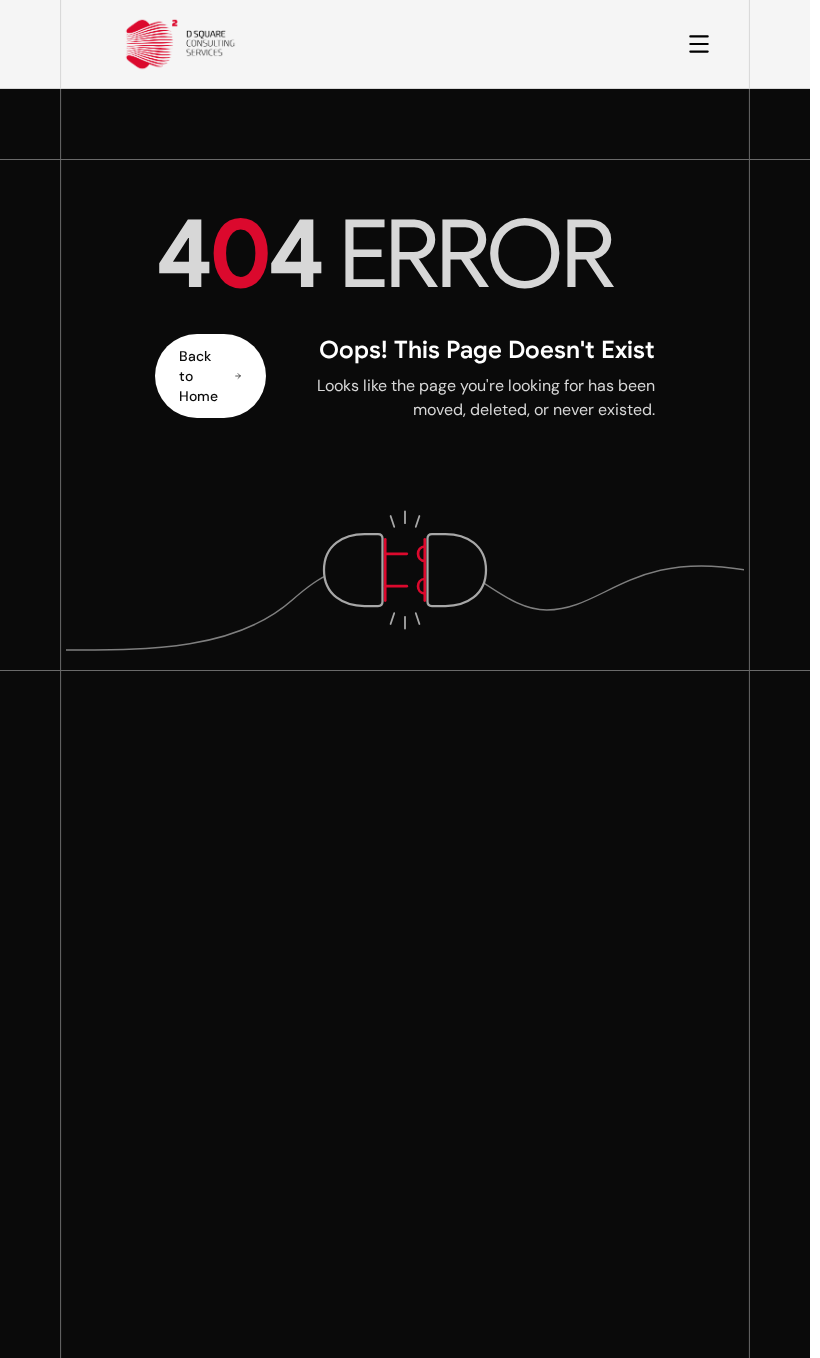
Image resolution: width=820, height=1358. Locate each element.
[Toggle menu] (699, 44)
